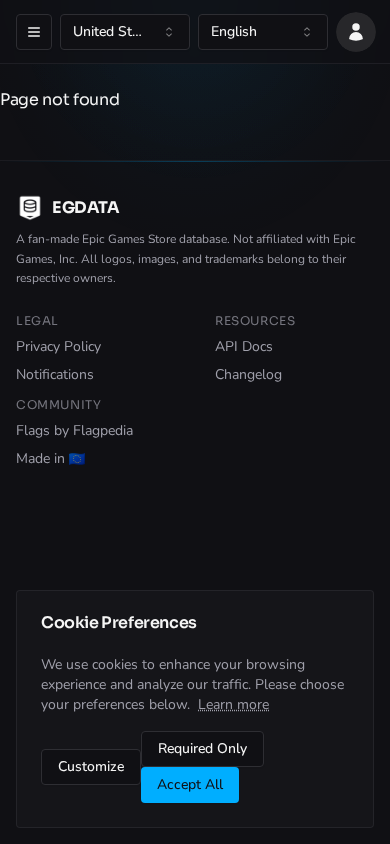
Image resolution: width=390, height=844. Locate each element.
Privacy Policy (58, 346)
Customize (91, 766)
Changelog (248, 374)
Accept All (190, 784)
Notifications (55, 374)
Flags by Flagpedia (74, 430)
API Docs (244, 346)
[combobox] (125, 32)
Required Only (202, 748)
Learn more (233, 704)
